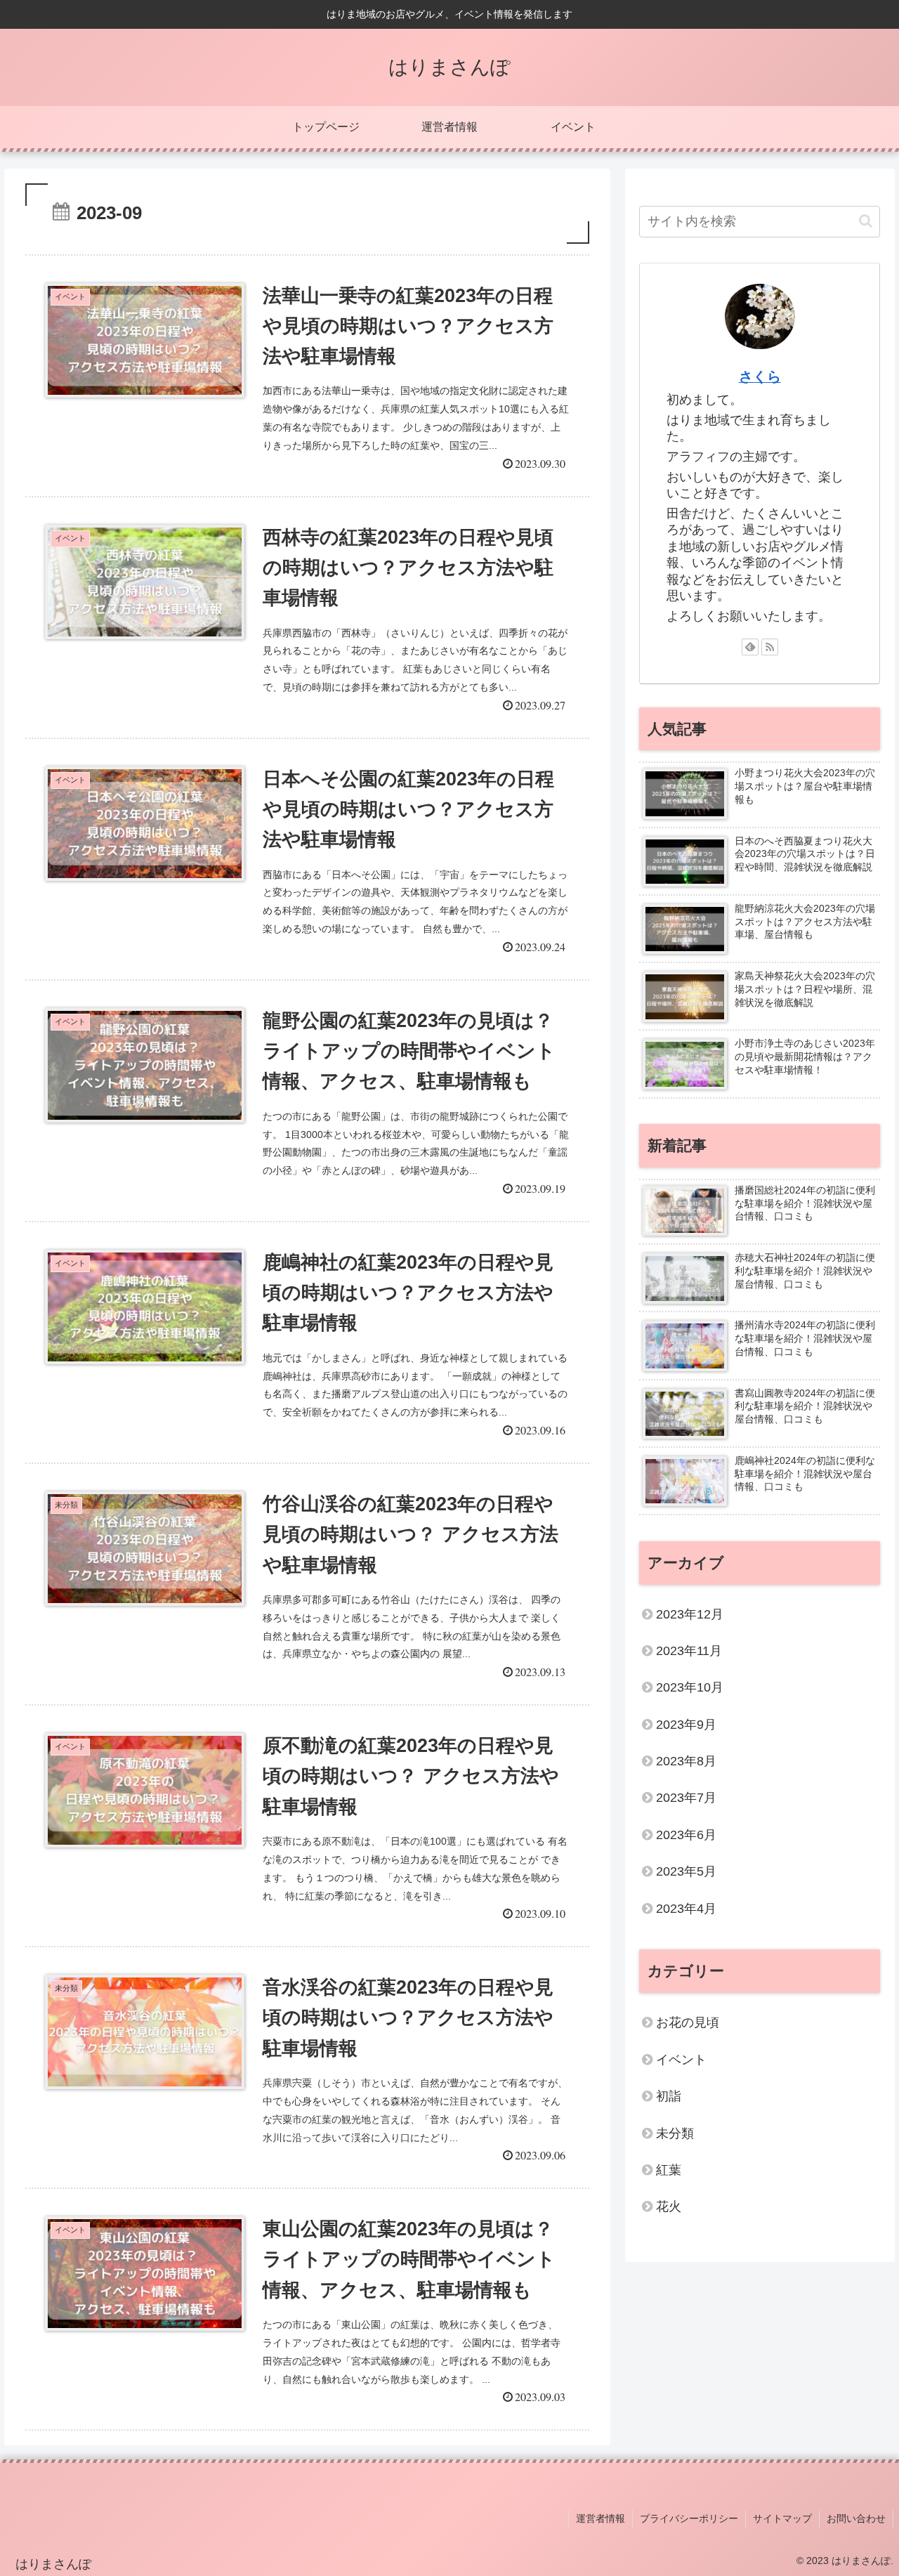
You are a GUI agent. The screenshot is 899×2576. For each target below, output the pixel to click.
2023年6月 (686, 1835)
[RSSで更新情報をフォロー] (770, 647)
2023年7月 (686, 1798)
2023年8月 (686, 1761)
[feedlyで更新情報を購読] (750, 647)
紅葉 (669, 2170)
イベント (681, 2060)
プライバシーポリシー (689, 2518)
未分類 (675, 2133)
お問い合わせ (856, 2518)
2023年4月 (686, 1909)
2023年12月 (690, 1614)
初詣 (669, 2096)
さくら (760, 377)
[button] (866, 221)
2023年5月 (686, 1871)
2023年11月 (689, 1651)
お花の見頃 (688, 2022)
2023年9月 (686, 1725)
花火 (669, 2206)
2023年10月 (690, 1687)
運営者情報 (601, 2518)
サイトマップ (782, 2518)
